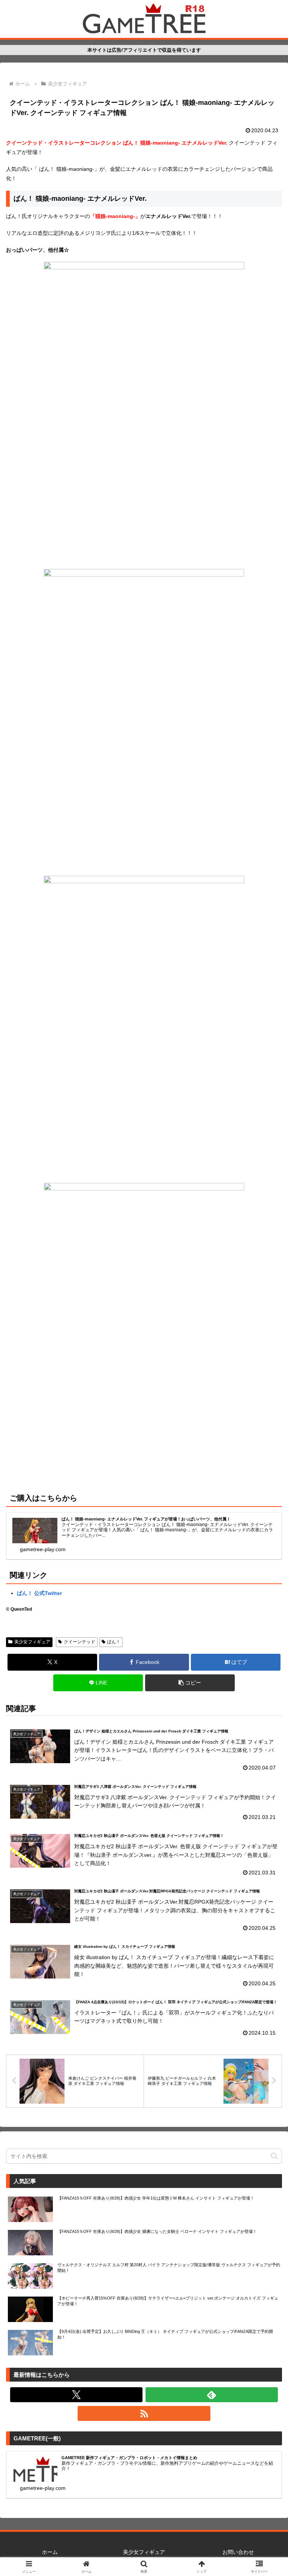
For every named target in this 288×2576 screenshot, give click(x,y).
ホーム (50, 2552)
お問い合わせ (238, 2552)
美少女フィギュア (32, 1642)
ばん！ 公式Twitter (39, 1593)
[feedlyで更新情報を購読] (212, 2395)
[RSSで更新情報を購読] (144, 2413)
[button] (190, 1683)
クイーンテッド (79, 1642)
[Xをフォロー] (76, 2395)
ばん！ (114, 1642)
